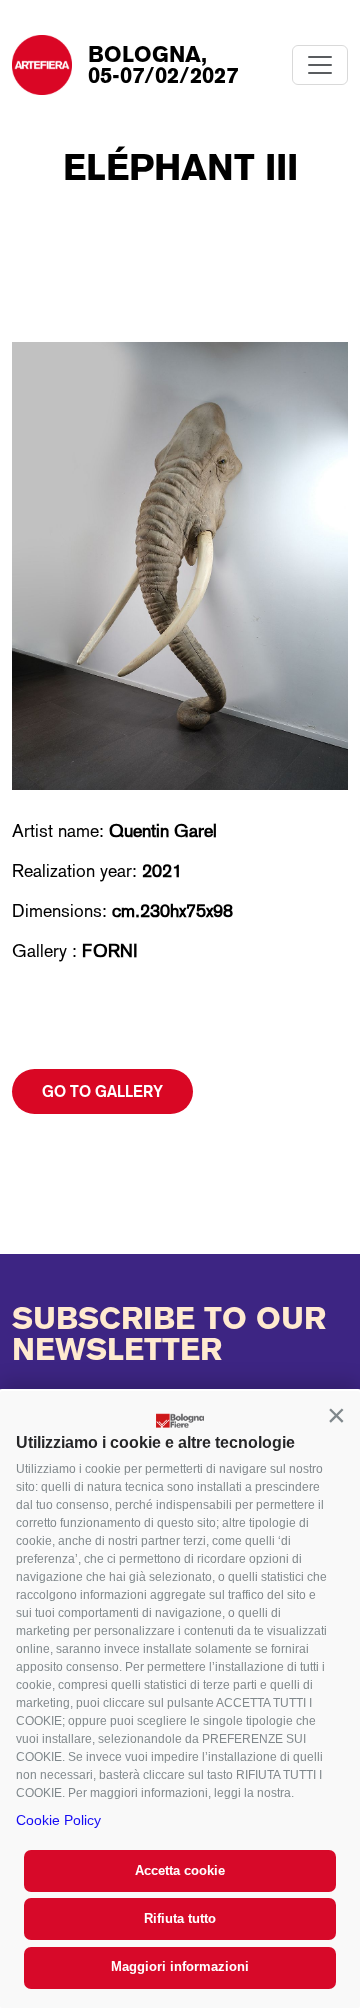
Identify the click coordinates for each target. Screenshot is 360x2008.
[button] (336, 1415)
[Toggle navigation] (320, 65)
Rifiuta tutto (180, 1918)
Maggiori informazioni (180, 1966)
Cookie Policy (58, 1820)
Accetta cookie (180, 1870)
